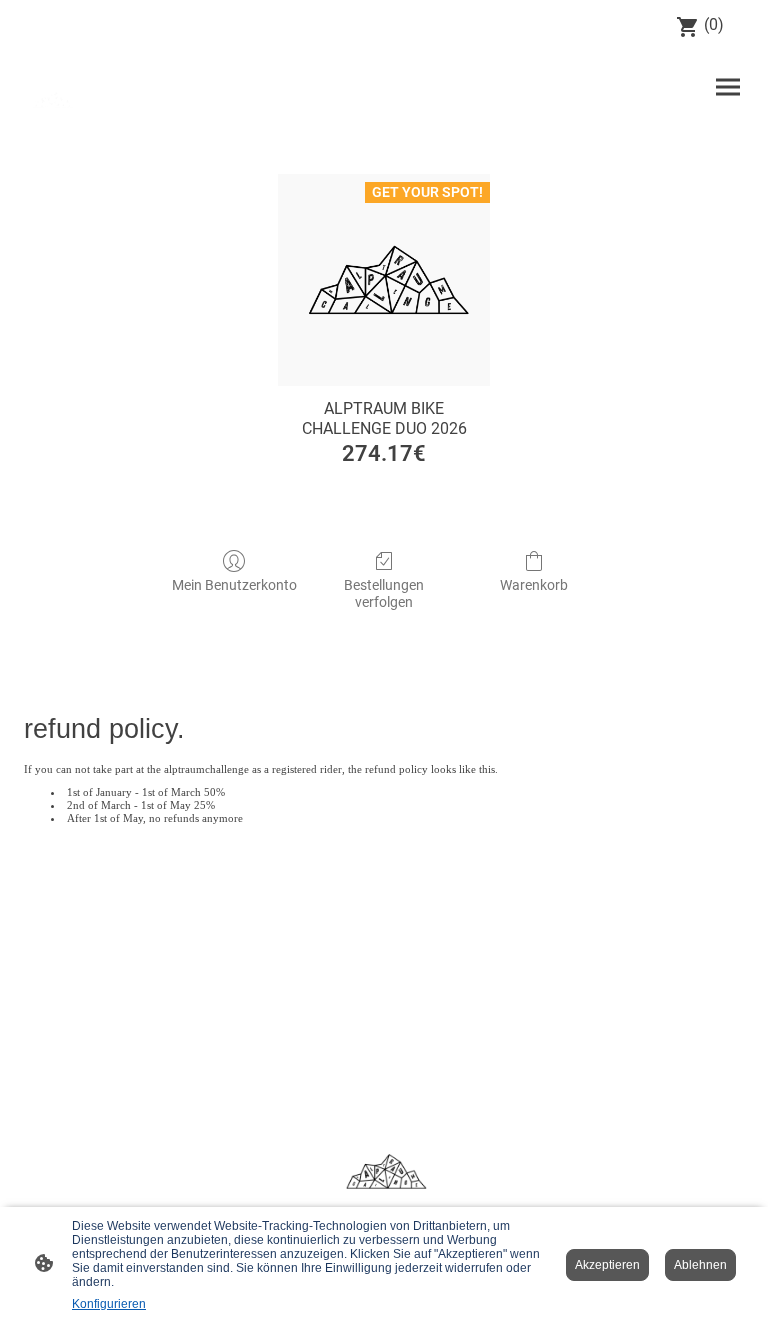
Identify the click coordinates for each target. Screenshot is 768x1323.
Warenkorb (534, 585)
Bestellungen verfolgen (384, 593)
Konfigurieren (109, 1304)
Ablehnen (700, 1265)
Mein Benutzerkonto (234, 585)
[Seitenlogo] (52, 99)
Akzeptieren (607, 1265)
